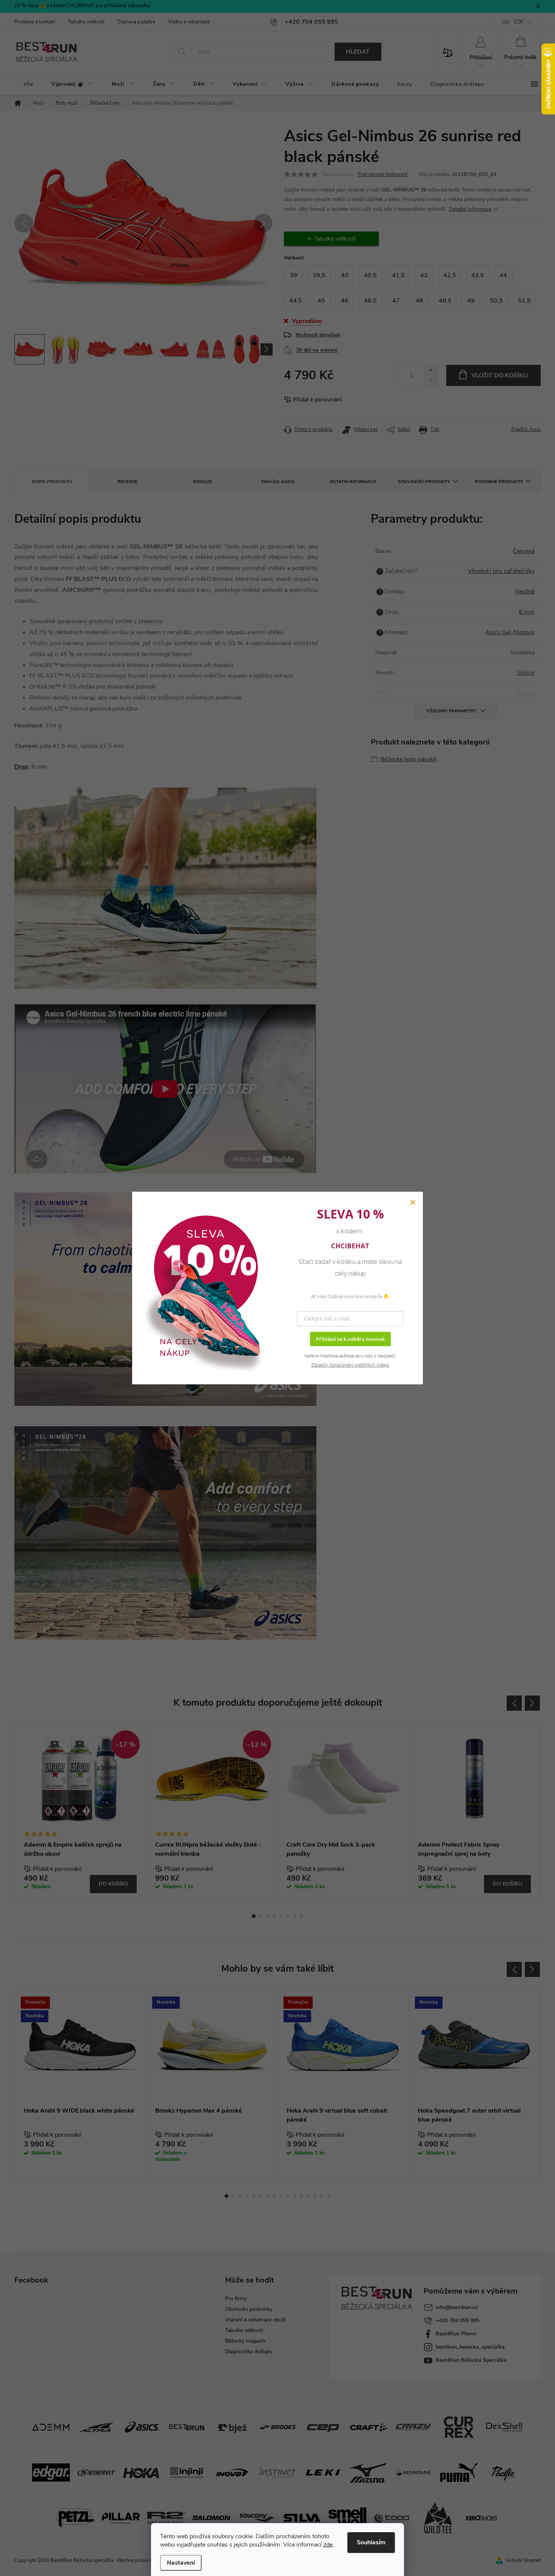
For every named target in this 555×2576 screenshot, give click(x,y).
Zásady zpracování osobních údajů (350, 1365)
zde (328, 2545)
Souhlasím (371, 2542)
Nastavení (181, 2563)
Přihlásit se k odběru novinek (350, 1339)
